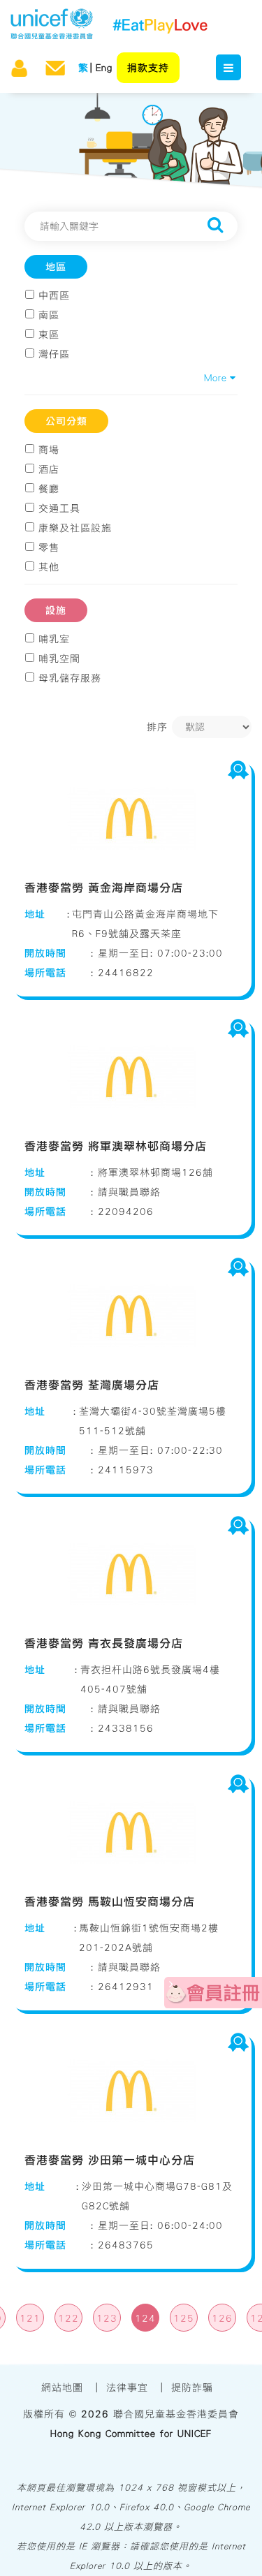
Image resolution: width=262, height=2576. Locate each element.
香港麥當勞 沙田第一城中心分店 (110, 2160)
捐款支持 (148, 68)
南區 (49, 315)
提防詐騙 (192, 2387)
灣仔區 (54, 354)
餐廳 (49, 489)
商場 (49, 450)
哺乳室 (54, 639)
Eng (104, 68)
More (218, 378)
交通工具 (59, 508)
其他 (49, 567)
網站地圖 (62, 2387)
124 (145, 2318)
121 (30, 2318)
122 (68, 2318)
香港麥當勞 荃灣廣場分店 (92, 1385)
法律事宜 (127, 2387)
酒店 (49, 469)
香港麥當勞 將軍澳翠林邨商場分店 (116, 1146)
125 (184, 2318)
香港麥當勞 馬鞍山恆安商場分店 (110, 1901)
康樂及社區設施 (75, 528)
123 (107, 2318)
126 (222, 2318)
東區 (49, 334)
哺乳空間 (59, 658)
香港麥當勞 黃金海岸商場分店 (104, 888)
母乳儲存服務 (70, 678)
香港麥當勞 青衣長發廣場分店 (104, 1643)
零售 (49, 547)
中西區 (54, 295)
